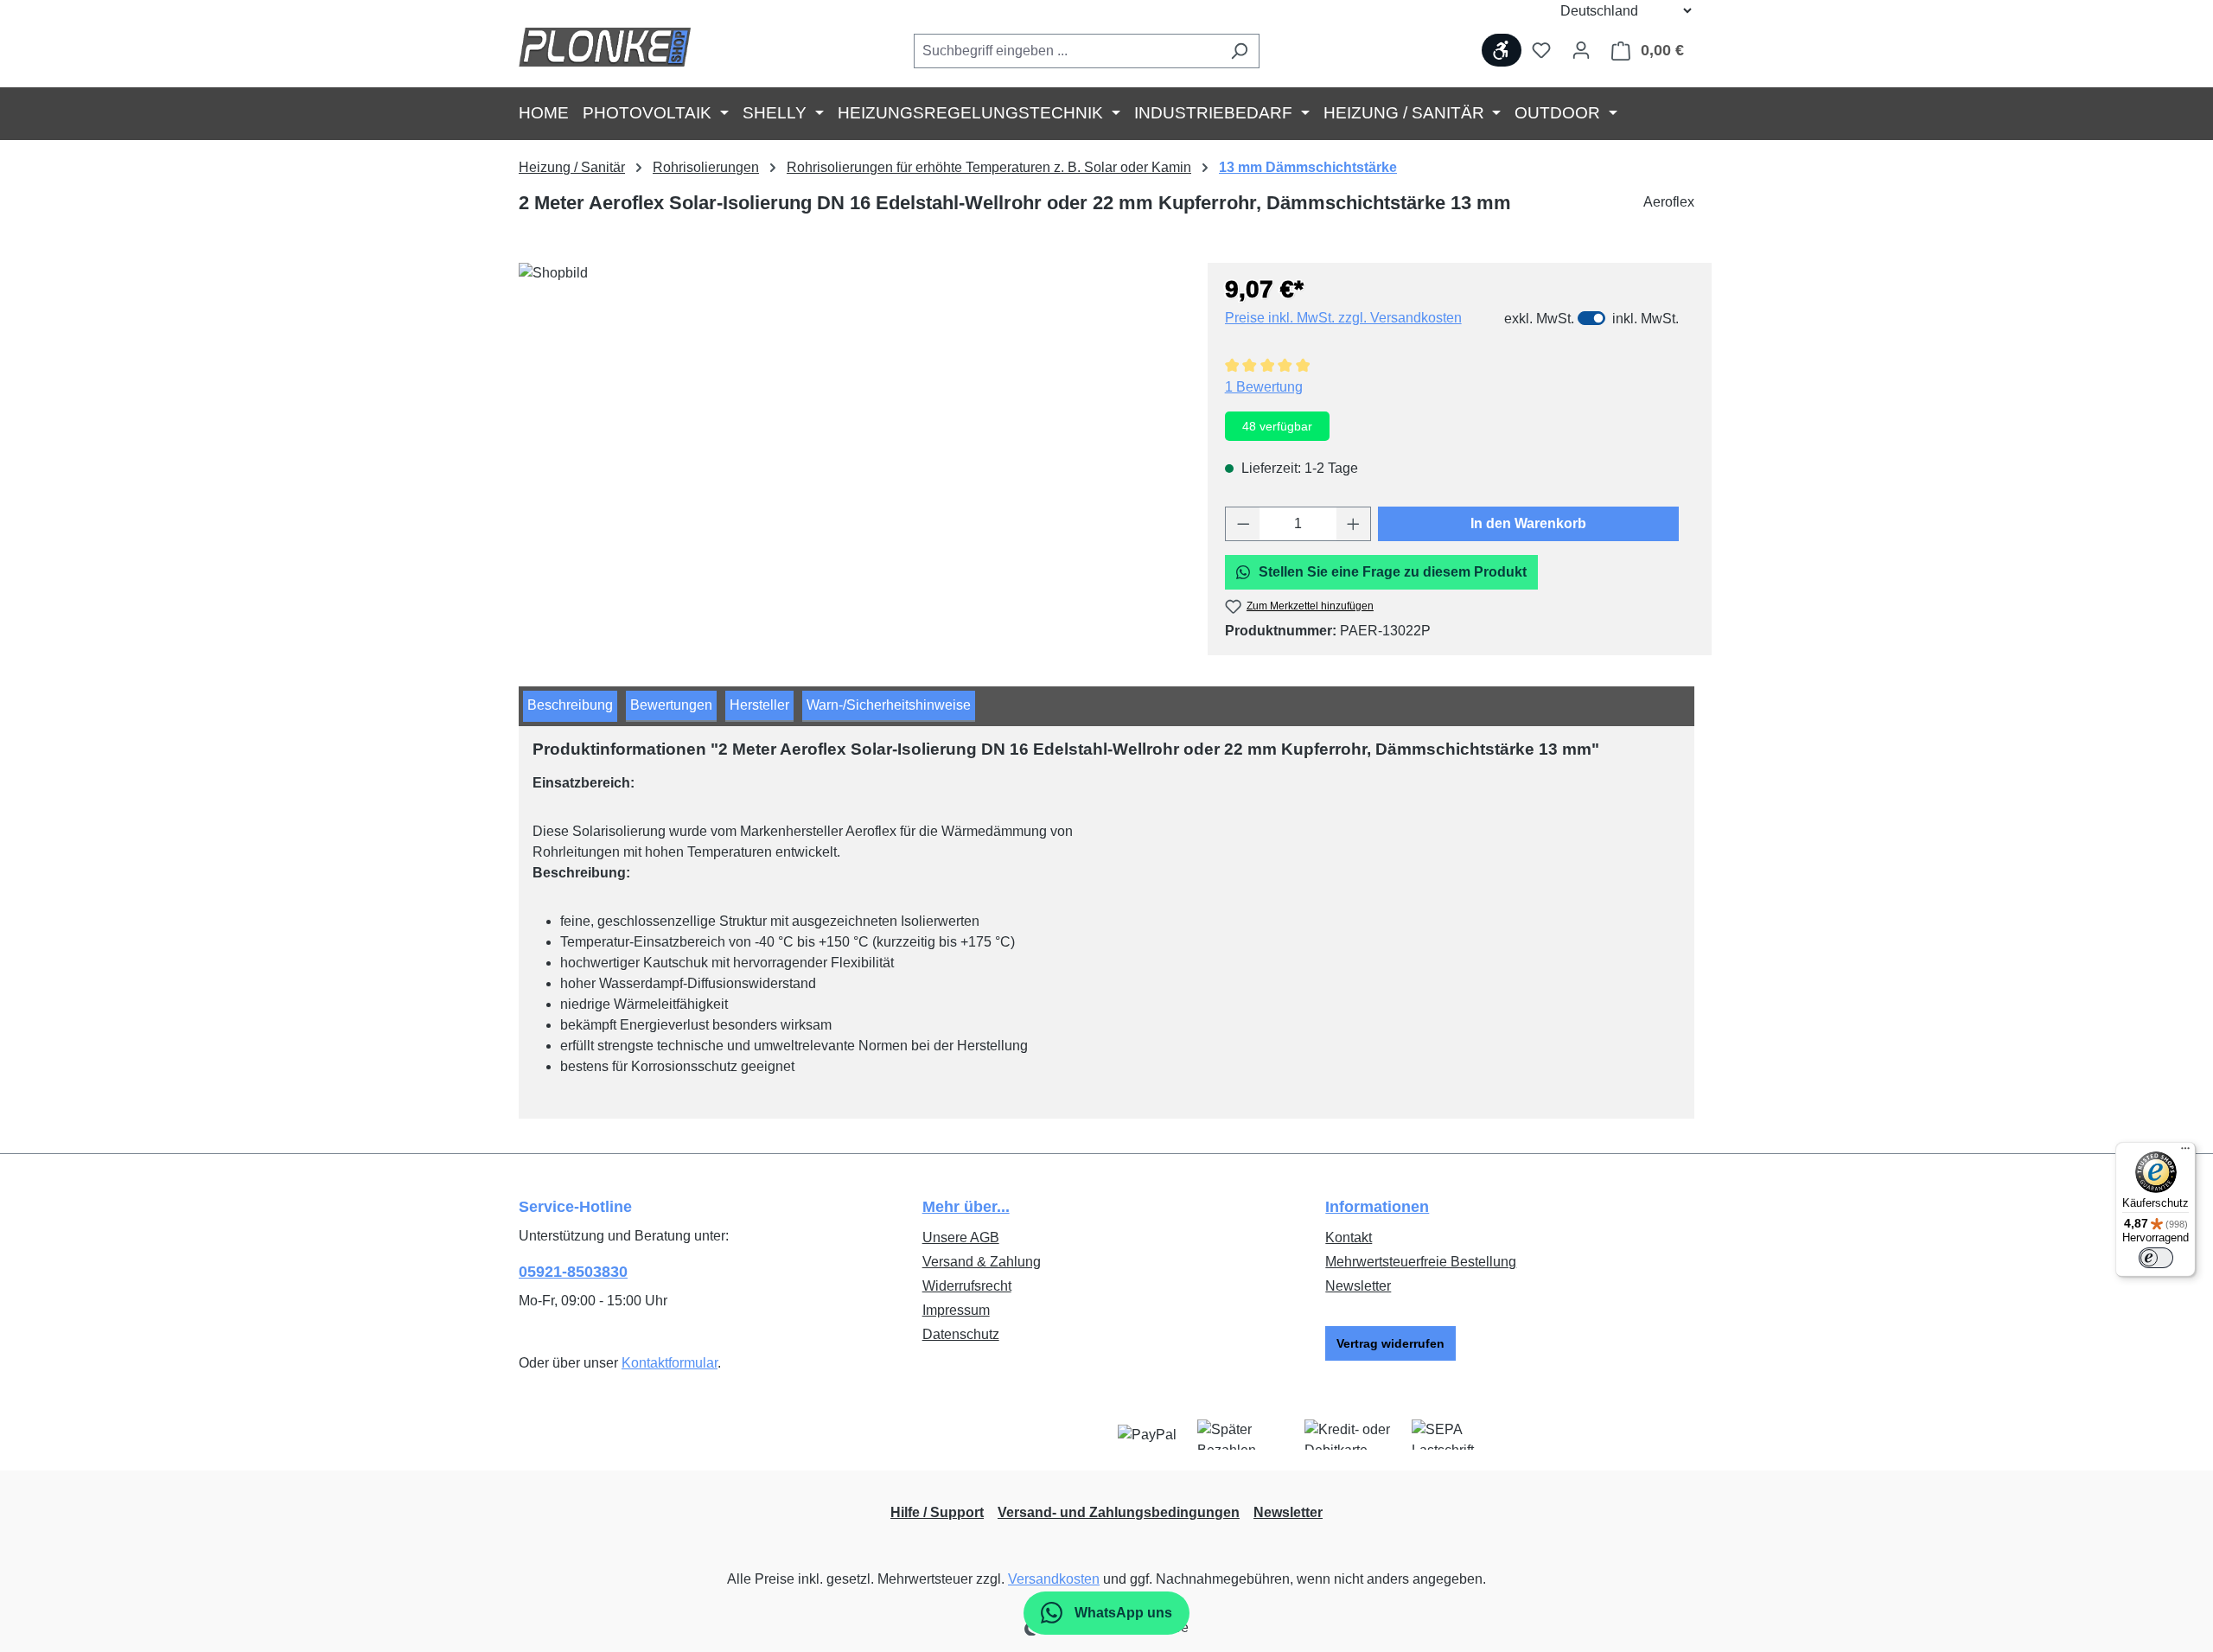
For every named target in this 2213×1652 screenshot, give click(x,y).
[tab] (570, 706)
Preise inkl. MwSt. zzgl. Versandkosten (1343, 318)
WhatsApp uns (1122, 1613)
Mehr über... (966, 1207)
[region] (855, 449)
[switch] (1591, 318)
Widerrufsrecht (967, 1286)
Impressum (956, 1310)
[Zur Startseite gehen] (605, 47)
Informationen (1377, 1207)
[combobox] (1067, 51)
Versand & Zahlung (982, 1262)
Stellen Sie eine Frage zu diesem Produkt (1393, 572)
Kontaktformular (670, 1363)
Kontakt (1349, 1237)
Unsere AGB (961, 1237)
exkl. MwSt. (1539, 319)
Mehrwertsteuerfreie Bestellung (1421, 1262)
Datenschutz (961, 1334)
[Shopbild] (854, 449)
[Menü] (2185, 1152)
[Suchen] (1239, 51)
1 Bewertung (1264, 387)
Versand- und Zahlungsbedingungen (1119, 1512)
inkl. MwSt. (1645, 319)
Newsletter (1358, 1286)
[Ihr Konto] (1581, 50)
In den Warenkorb (1528, 523)
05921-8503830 (573, 1272)
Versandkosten (1054, 1579)
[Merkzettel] (1541, 50)
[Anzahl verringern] (1243, 524)
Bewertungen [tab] (671, 705)
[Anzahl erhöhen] (1354, 524)
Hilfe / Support (937, 1512)
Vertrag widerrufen (1390, 1343)
